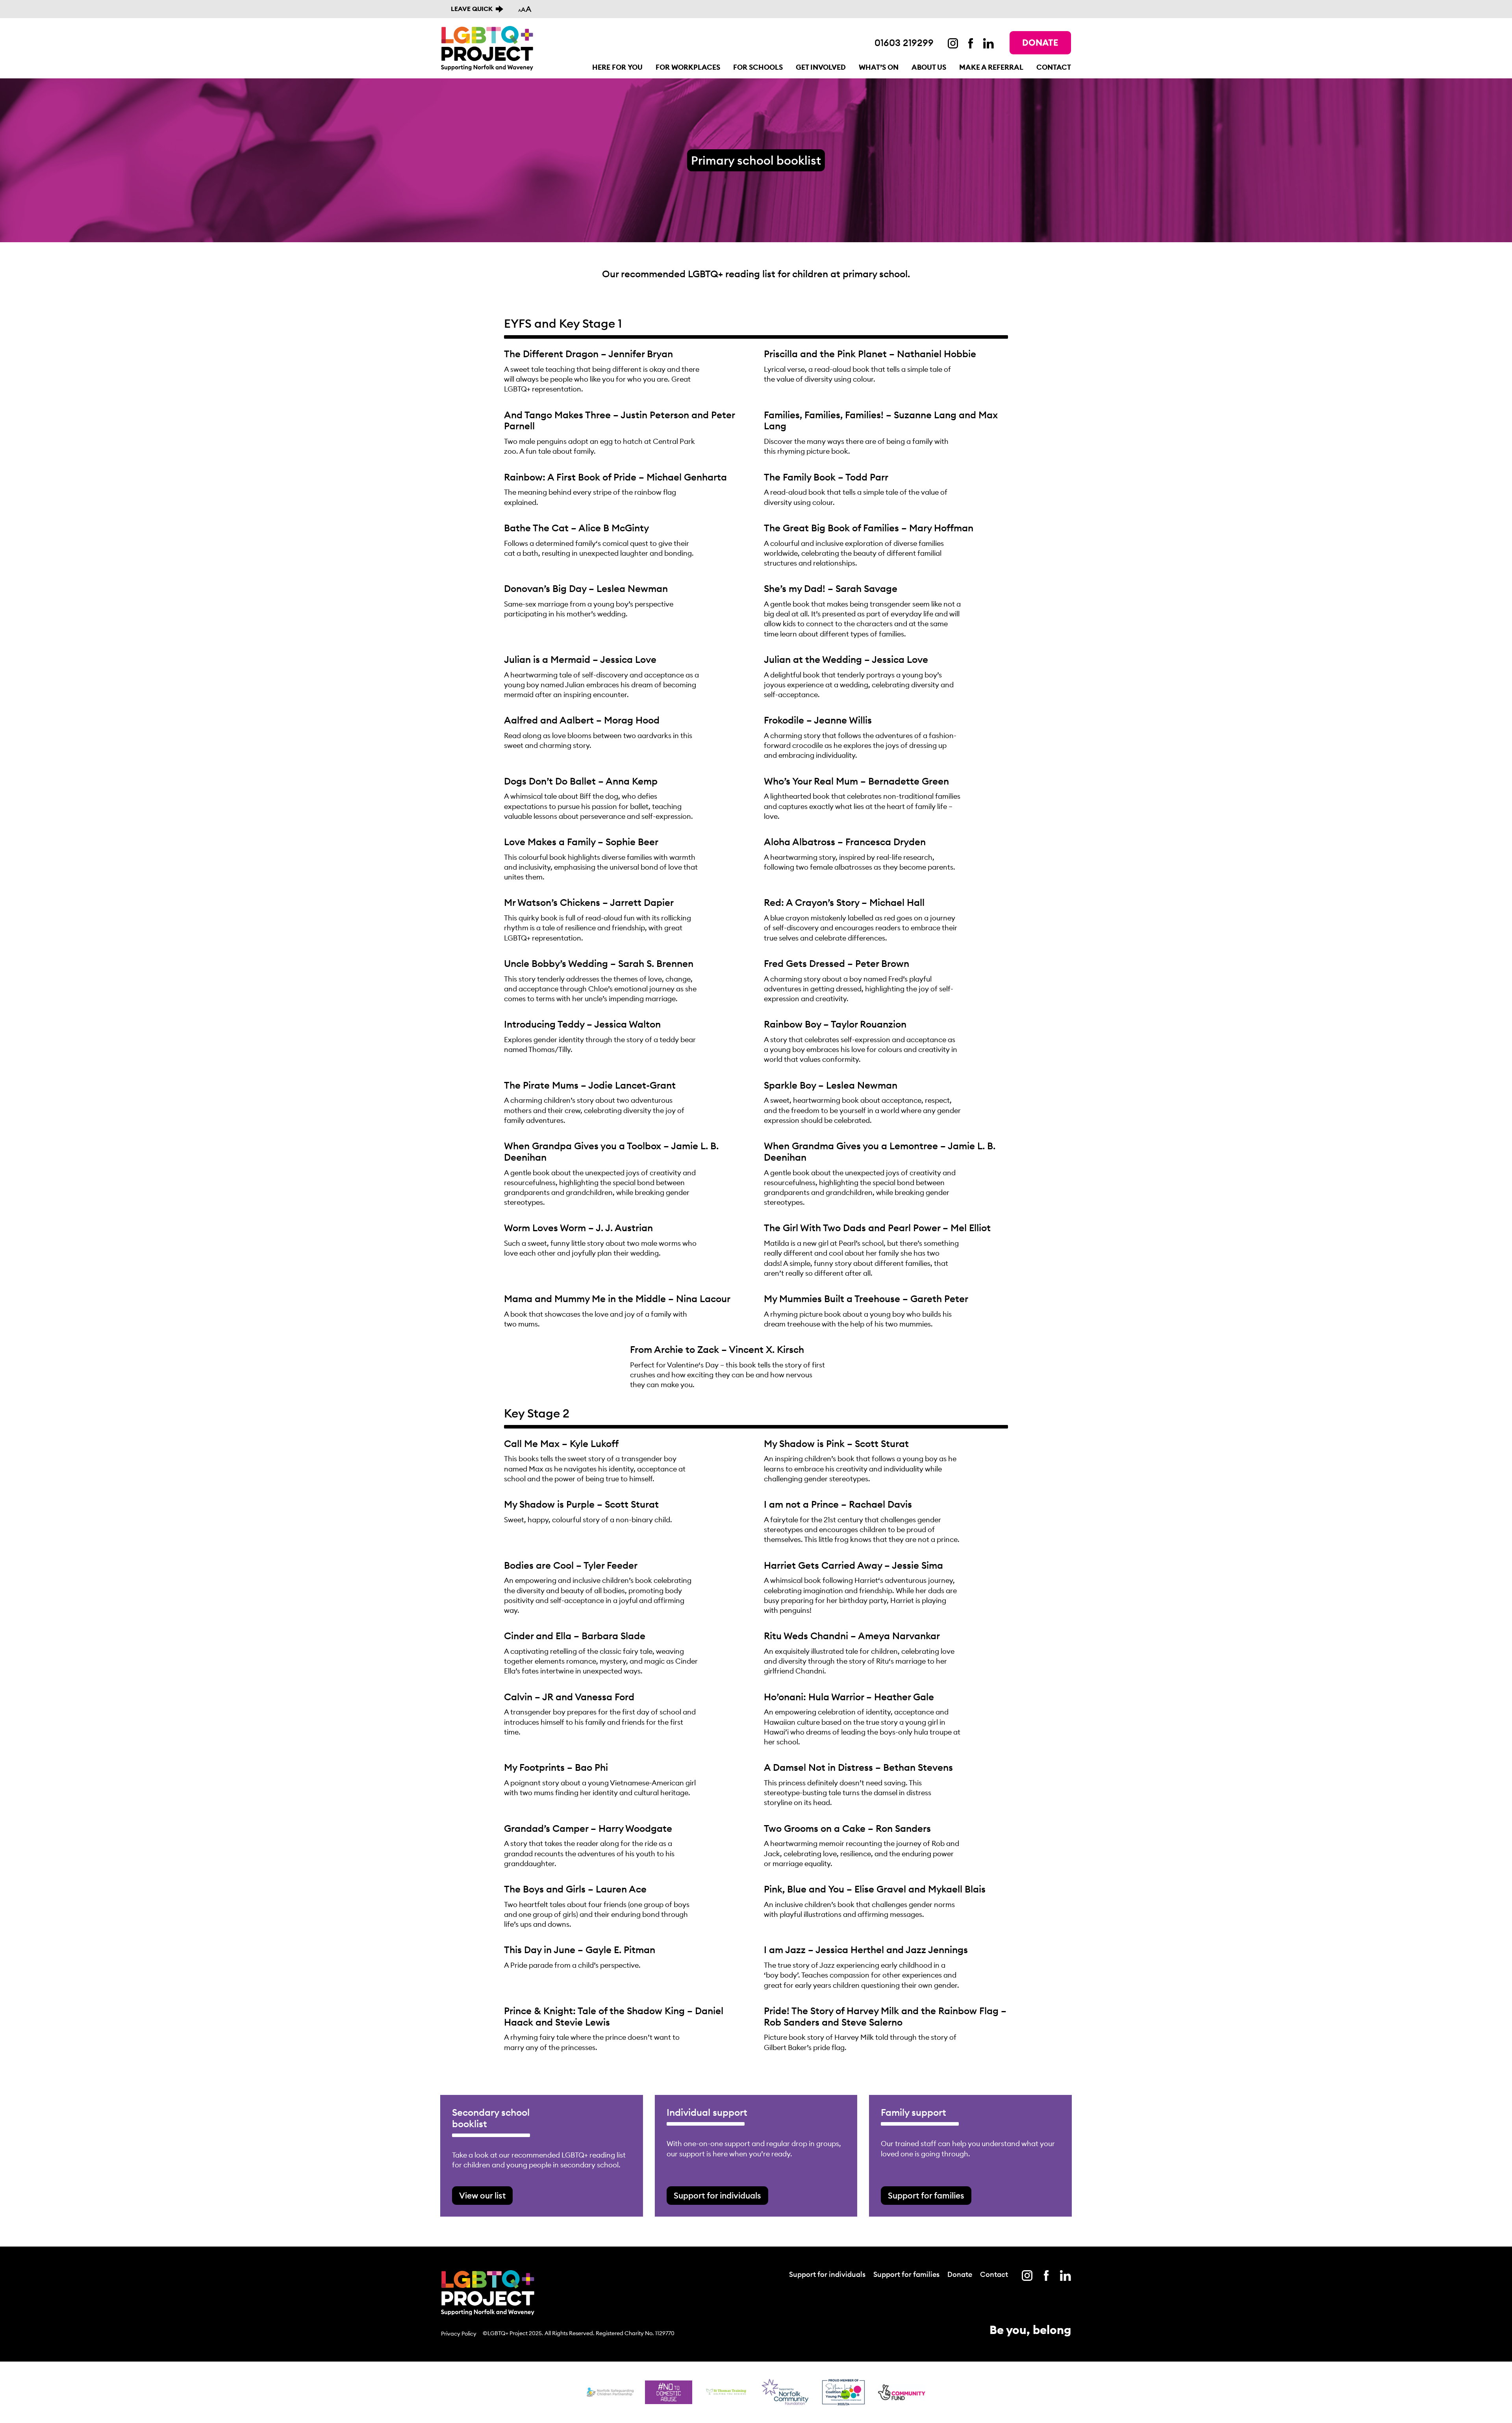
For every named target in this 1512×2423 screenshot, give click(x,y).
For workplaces (688, 67)
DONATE (1040, 43)
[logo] (727, 2392)
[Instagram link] (953, 43)
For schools (758, 67)
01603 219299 (904, 43)
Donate (960, 2275)
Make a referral (991, 67)
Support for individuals (717, 2196)
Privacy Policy (459, 2334)
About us (929, 67)
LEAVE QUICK (472, 9)
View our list (482, 2196)
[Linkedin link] (989, 43)
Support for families (926, 2196)
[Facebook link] (971, 43)
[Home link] (487, 48)
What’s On (879, 67)
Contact (1054, 67)
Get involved (821, 67)
